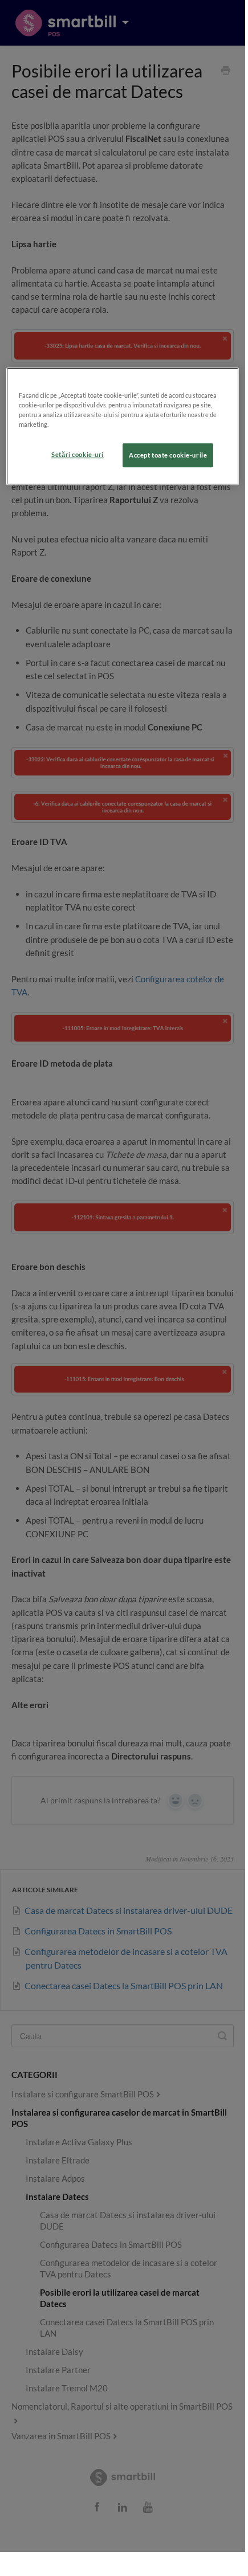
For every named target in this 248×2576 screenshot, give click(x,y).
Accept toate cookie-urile (168, 455)
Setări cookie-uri (78, 454)
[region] (123, 426)
